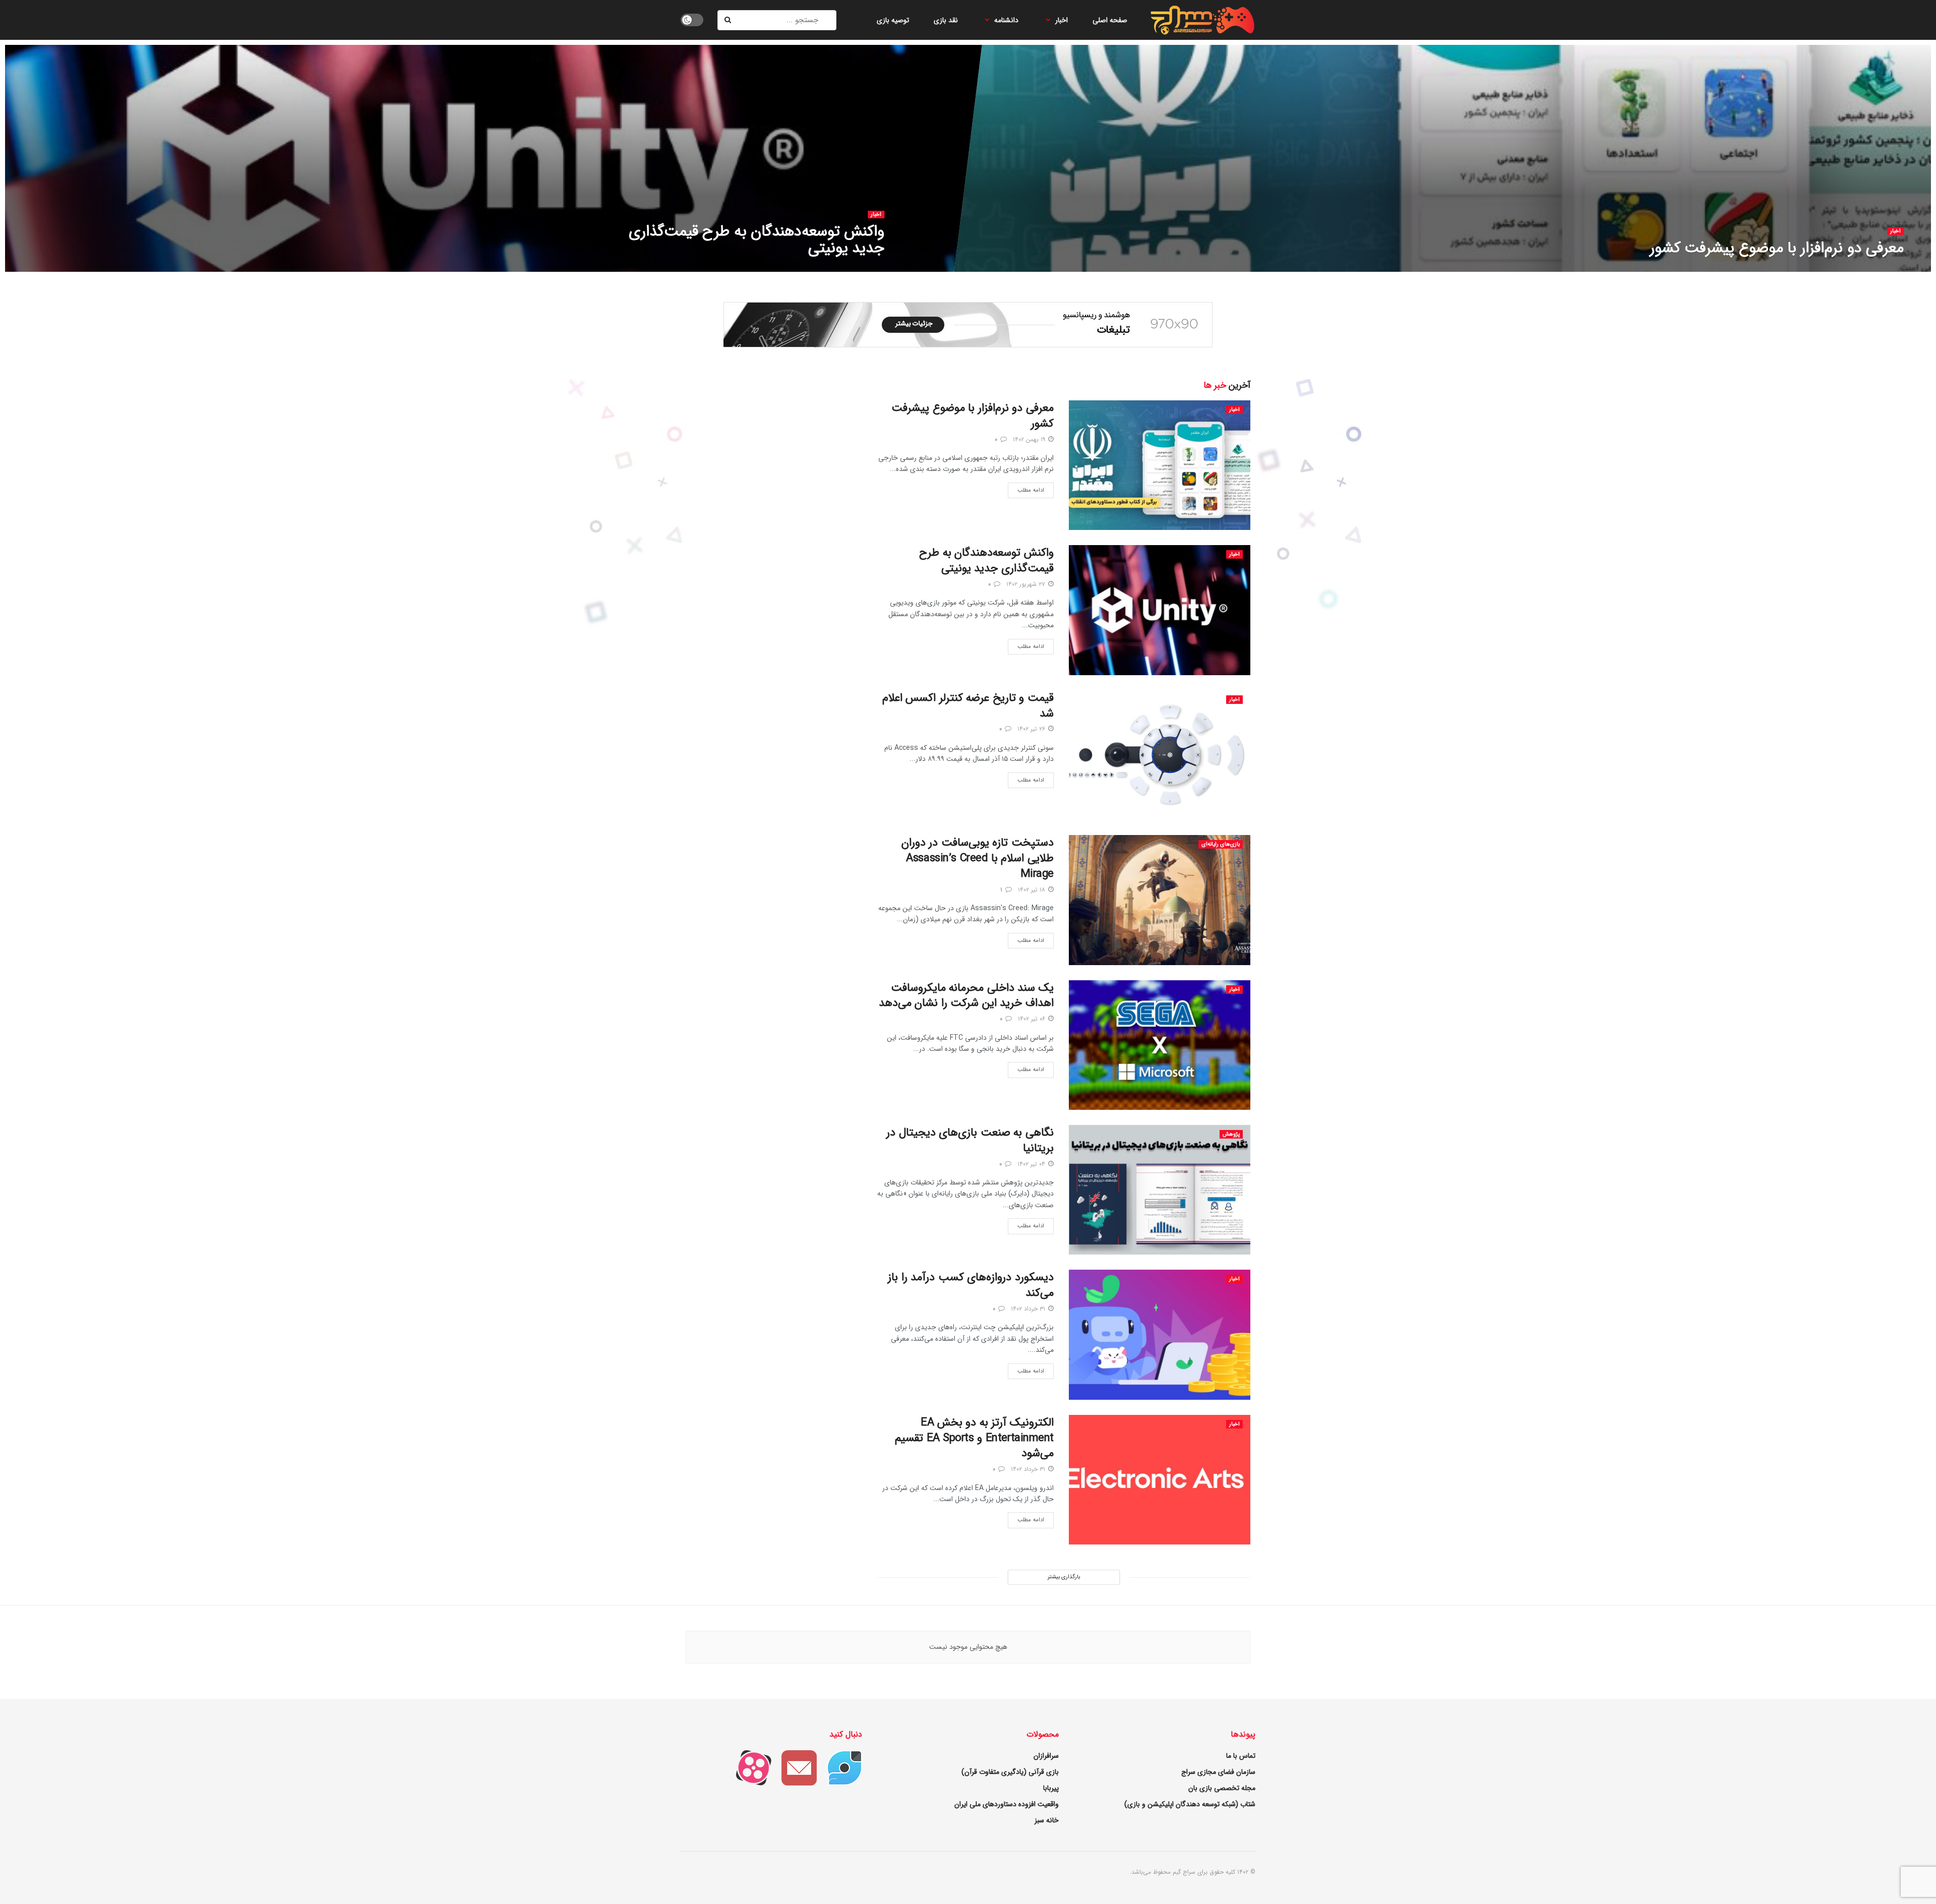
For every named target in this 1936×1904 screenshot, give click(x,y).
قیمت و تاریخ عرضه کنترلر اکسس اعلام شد (968, 706)
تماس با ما (1241, 1756)
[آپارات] (749, 1767)
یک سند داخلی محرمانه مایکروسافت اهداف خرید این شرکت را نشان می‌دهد (966, 996)
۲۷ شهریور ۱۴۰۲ (858, 269)
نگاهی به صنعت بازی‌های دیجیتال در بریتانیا (970, 1140)
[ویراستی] (839, 1767)
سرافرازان (1046, 1756)
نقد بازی (946, 20)
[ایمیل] (794, 1767)
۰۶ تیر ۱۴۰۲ (1033, 1019)
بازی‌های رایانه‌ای (1221, 844)
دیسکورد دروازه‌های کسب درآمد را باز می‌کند (971, 1285)
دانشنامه (1006, 20)
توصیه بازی (893, 20)
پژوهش (1231, 1134)
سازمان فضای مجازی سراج (1218, 1772)
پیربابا (1051, 1788)
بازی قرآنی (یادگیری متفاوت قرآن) (1010, 1772)
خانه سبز (1047, 1820)
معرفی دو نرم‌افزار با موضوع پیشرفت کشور (1777, 248)
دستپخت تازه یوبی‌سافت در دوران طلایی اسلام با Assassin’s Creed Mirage (978, 858)
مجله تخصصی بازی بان (1222, 1788)
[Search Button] (729, 20)
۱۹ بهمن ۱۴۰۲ (1880, 269)
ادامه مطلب (1031, 490)
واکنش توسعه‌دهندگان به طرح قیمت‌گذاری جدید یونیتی (757, 240)
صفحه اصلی (1110, 20)
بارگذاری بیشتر (1064, 1577)
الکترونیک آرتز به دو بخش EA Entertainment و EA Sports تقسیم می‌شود (974, 1438)
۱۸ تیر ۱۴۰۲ (1033, 890)
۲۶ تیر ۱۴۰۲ (1032, 729)
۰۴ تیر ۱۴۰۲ (1032, 1164)
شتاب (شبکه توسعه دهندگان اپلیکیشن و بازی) (1190, 1804)
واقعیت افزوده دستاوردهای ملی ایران (1007, 1804)
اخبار (1062, 20)
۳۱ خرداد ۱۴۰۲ (1029, 1309)
